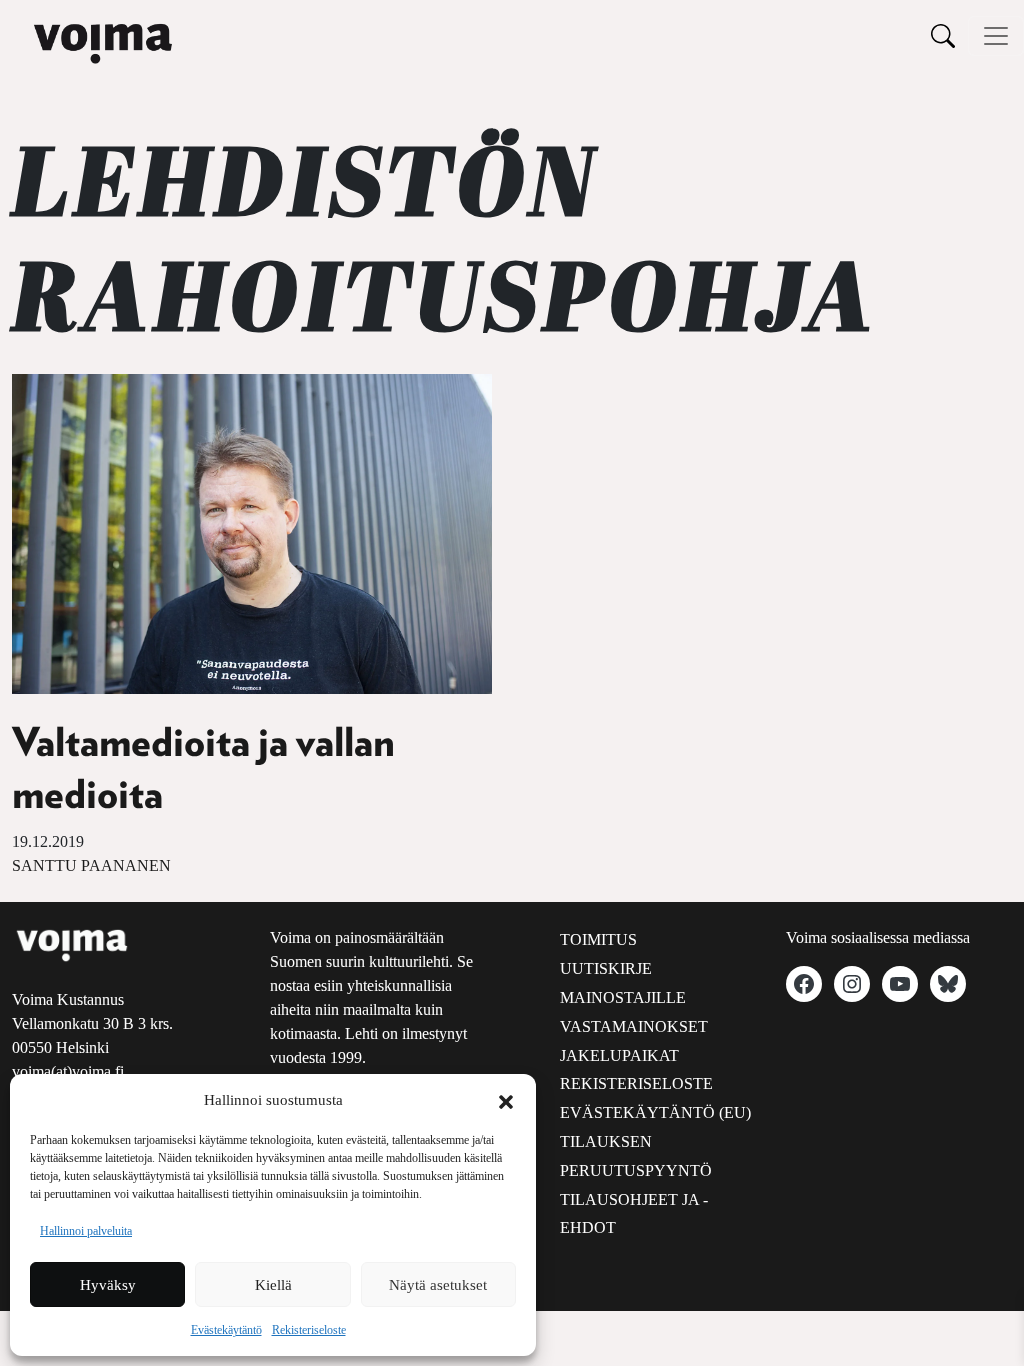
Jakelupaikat (619, 1055)
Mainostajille (623, 997)
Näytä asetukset (438, 1285)
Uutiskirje (606, 968)
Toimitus (598, 939)
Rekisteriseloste (309, 1330)
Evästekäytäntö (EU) (655, 1112)
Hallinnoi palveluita (86, 1231)
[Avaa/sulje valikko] (996, 36)
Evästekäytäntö (226, 1330)
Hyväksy (108, 1285)
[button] (506, 1100)
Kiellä (273, 1285)
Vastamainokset (634, 1026)
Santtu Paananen (91, 865)
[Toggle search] (943, 35)
